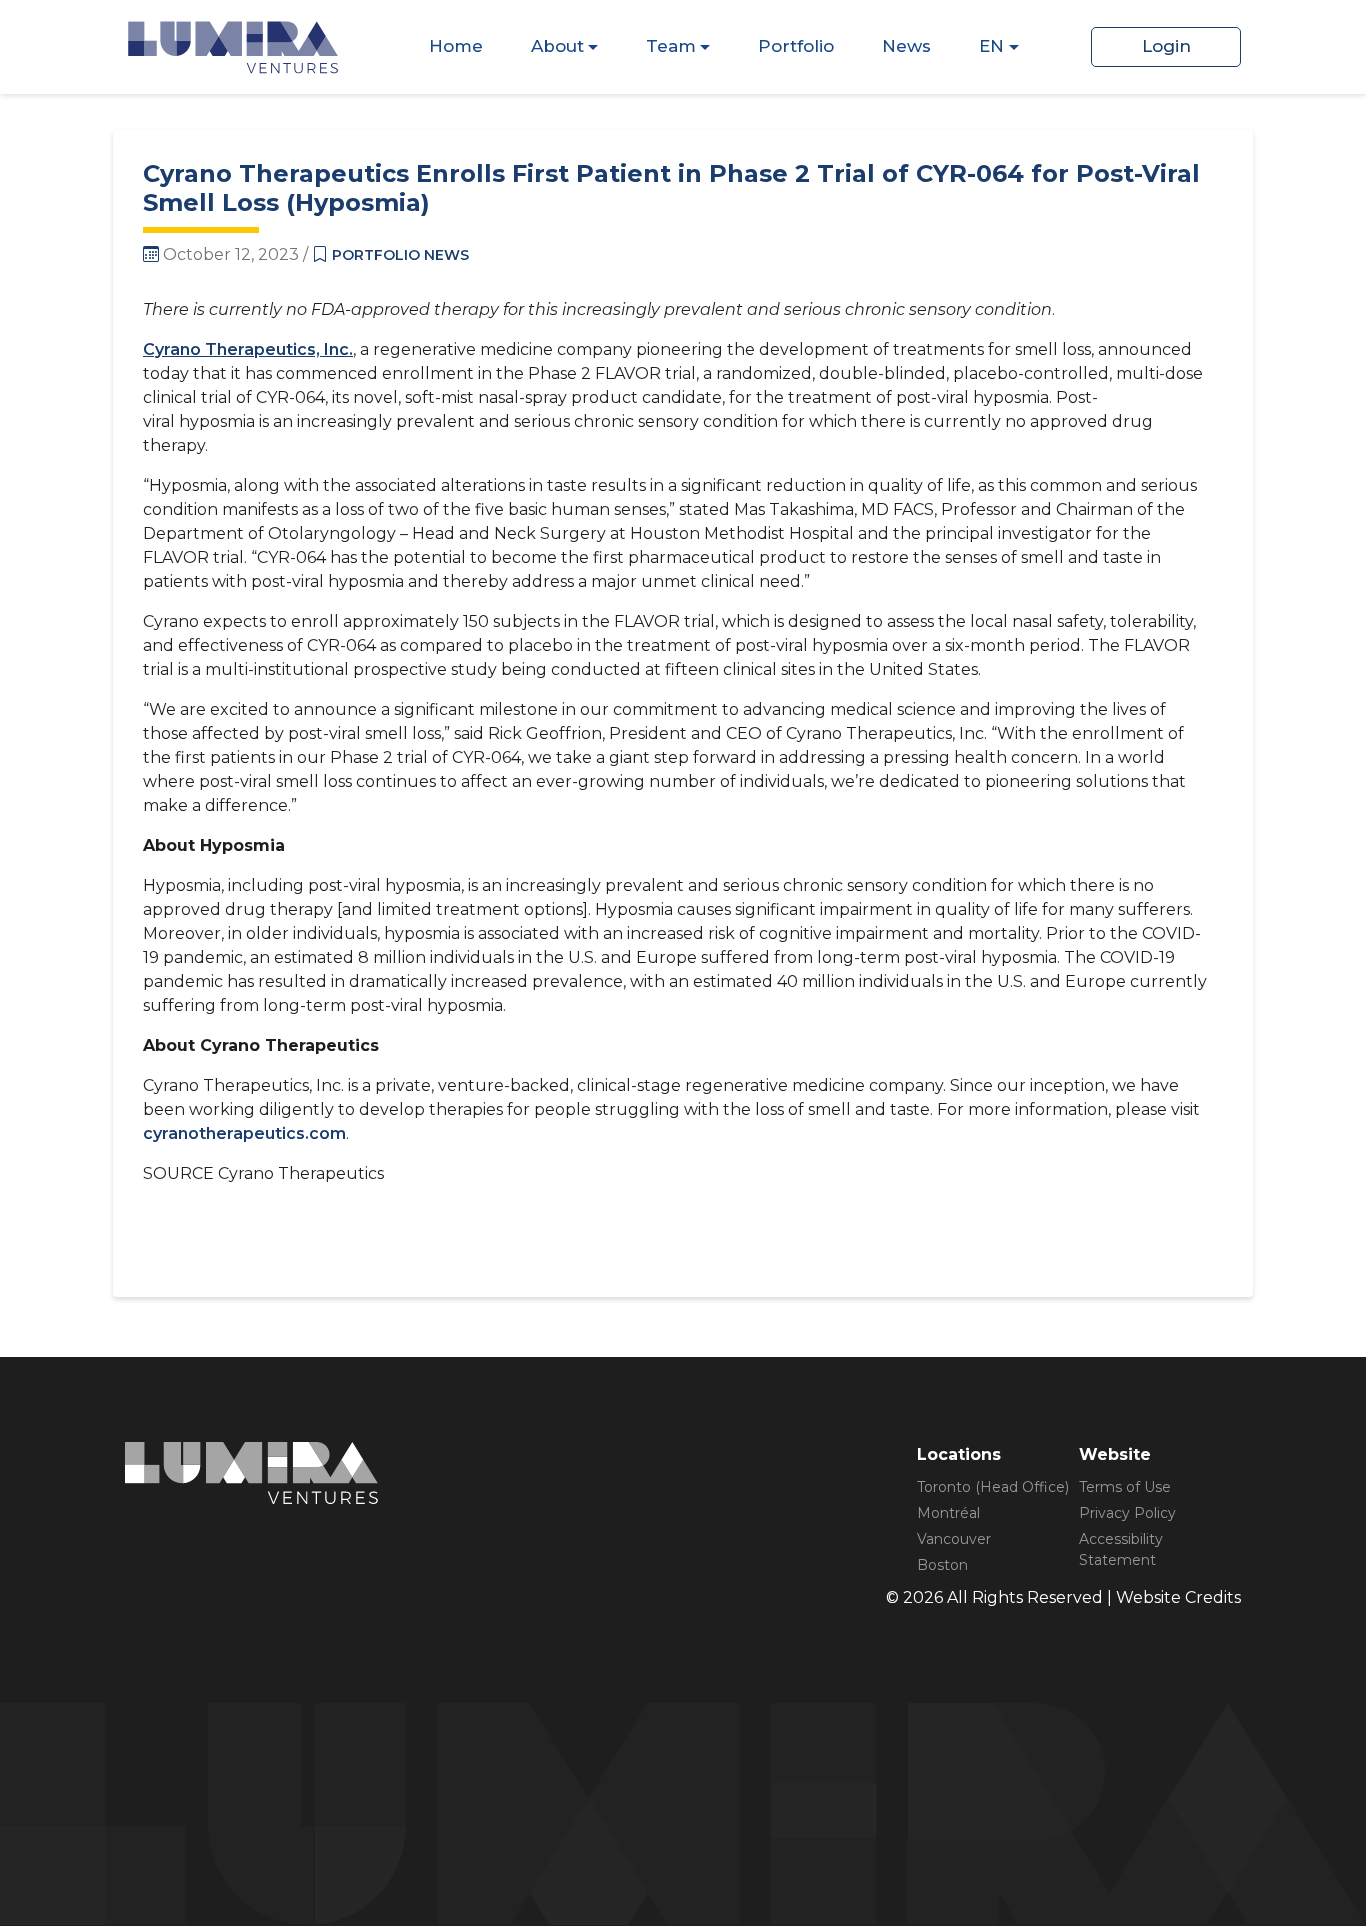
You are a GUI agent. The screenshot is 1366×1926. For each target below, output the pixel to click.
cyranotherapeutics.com (244, 1133)
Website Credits (1178, 1597)
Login (1166, 46)
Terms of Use (1125, 1487)
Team (671, 46)
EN (991, 46)
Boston (942, 1565)
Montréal (948, 1513)
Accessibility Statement (1121, 1549)
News (906, 46)
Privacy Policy (1127, 1513)
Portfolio (796, 46)
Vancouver (954, 1539)
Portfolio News (400, 255)
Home (456, 46)
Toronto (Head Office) (993, 1487)
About (557, 46)
